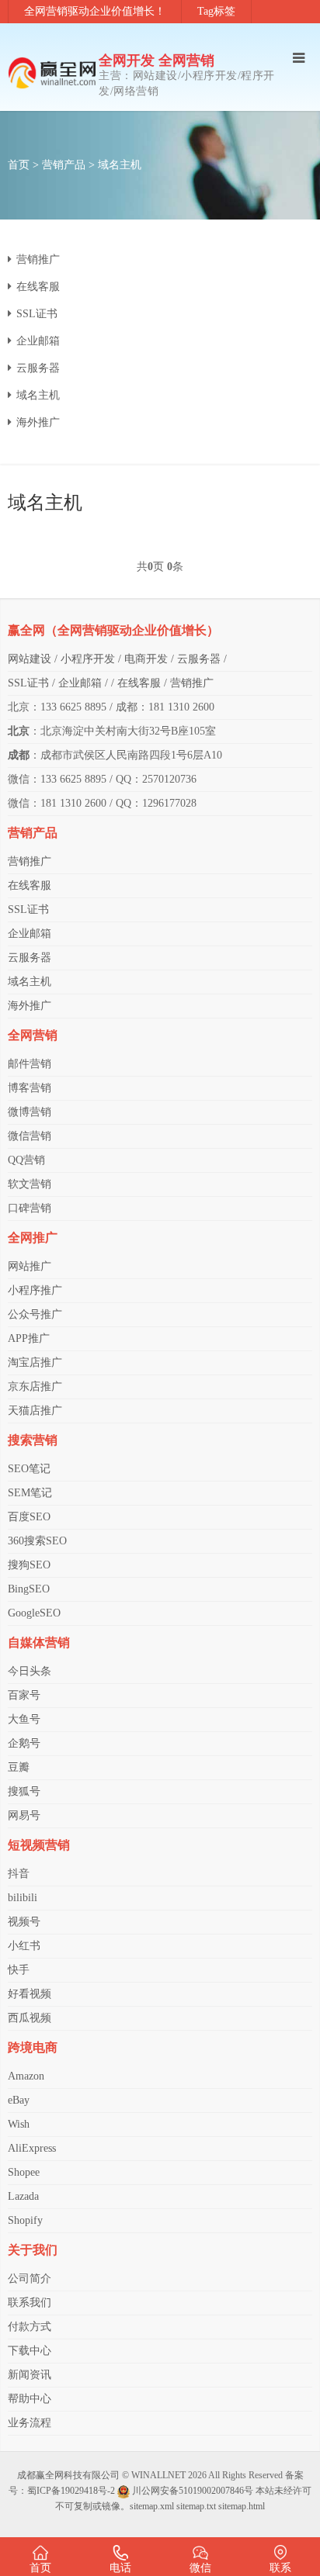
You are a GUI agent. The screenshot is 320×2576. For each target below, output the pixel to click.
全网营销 (33, 1035)
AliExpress (32, 2148)
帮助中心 (30, 2399)
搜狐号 (24, 1791)
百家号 (24, 1695)
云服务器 (38, 368)
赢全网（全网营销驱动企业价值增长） (113, 630)
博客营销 (30, 1088)
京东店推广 (35, 1387)
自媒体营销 (39, 1642)
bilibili (23, 1898)
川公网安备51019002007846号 (193, 2491)
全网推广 (33, 1238)
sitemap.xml (152, 2506)
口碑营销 (30, 1208)
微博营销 (30, 1112)
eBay (19, 2100)
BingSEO (29, 1589)
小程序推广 (35, 1290)
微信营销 (30, 1136)
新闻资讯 (30, 2375)
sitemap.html (242, 2506)
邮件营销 (30, 1064)
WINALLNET (158, 2475)
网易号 (24, 1815)
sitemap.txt (196, 2506)
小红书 (24, 1946)
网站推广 (30, 1266)
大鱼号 (24, 1719)
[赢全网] (53, 73)
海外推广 (38, 422)
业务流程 (30, 2423)
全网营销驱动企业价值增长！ (95, 11)
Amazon (26, 2076)
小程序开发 (88, 659)
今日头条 (30, 1671)
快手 (19, 1970)
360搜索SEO (37, 1541)
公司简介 (30, 2279)
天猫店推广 (35, 1411)
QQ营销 (26, 1160)
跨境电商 (33, 2047)
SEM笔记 (30, 1493)
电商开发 (146, 659)
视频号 (24, 1922)
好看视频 (30, 1994)
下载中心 (30, 2351)
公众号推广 (35, 1314)
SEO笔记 (29, 1469)
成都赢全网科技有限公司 (68, 2475)
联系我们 (30, 2303)
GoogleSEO (34, 1613)
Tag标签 (216, 11)
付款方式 (30, 2327)
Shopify (25, 2220)
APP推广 (29, 1338)
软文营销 (30, 1184)
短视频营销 (39, 1845)
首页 (19, 165)
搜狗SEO (29, 1565)
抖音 (19, 1874)
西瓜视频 (30, 2018)
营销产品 (64, 165)
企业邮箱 (38, 341)
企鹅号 (24, 1743)
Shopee (24, 2172)
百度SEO (29, 1517)
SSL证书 (37, 314)
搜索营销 (33, 1440)
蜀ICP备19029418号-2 (71, 2491)
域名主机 (120, 165)
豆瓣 (19, 1767)
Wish (19, 2124)
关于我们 (33, 2250)
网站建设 (30, 659)
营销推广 (38, 259)
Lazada (23, 2196)
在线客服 (38, 287)
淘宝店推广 (35, 1362)
